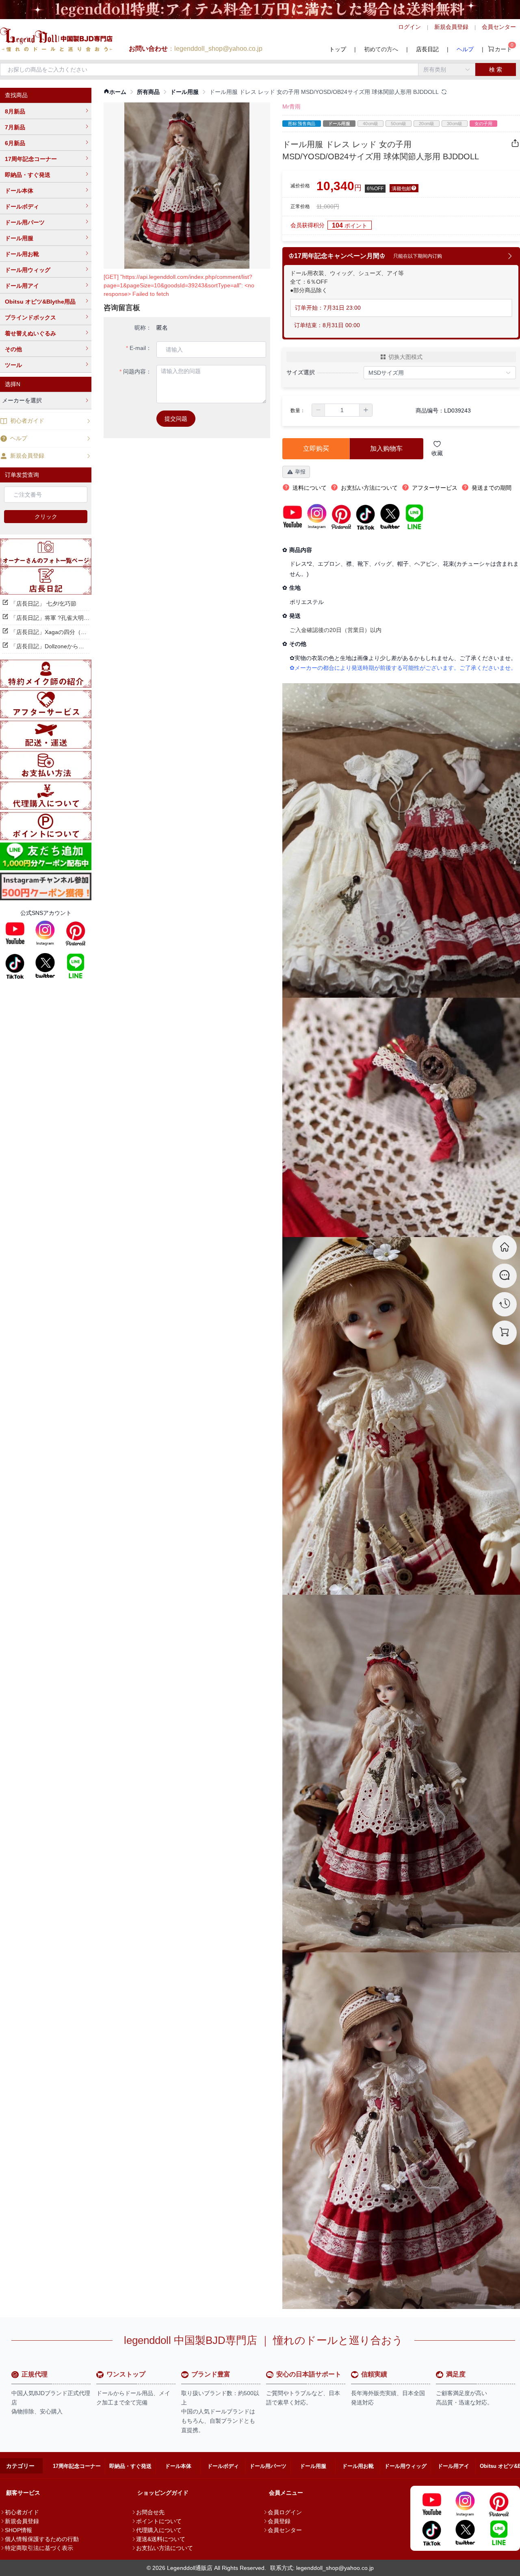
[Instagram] (45, 933)
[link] (115, 92)
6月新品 (15, 143)
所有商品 (148, 92)
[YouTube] (15, 933)
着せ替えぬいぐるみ (30, 333)
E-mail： (141, 348)
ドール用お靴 (22, 254)
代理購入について (159, 2530)
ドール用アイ (22, 286)
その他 (13, 349)
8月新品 (15, 111)
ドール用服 (19, 238)
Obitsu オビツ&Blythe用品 (40, 302)
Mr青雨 (291, 106)
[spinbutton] (342, 410)
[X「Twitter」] (45, 966)
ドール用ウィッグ (28, 270)
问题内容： (137, 371)
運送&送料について (161, 2539)
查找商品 (16, 95)
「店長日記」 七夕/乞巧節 (43, 604)
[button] (318, 410)
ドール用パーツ (25, 222)
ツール (13, 365)
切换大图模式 (405, 357)
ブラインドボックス (30, 317)
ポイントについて (159, 2521)
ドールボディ (22, 206)
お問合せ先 (150, 2512)
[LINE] (76, 966)
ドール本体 (19, 191)
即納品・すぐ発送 (28, 175)
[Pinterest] (76, 933)
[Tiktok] (15, 966)
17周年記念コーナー (31, 159)
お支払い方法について (165, 2548)
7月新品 (15, 127)
